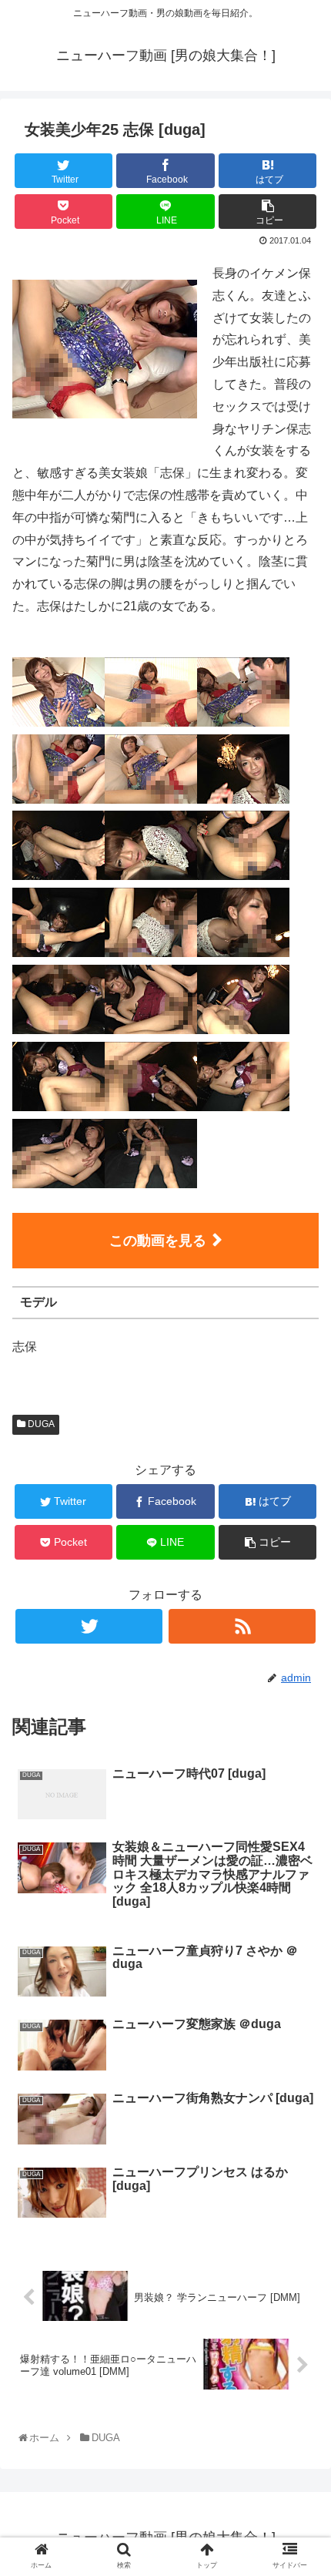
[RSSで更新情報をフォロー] (242, 1626)
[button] (301, 1750)
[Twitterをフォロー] (89, 1626)
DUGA (40, 1424)
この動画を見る (158, 1241)
